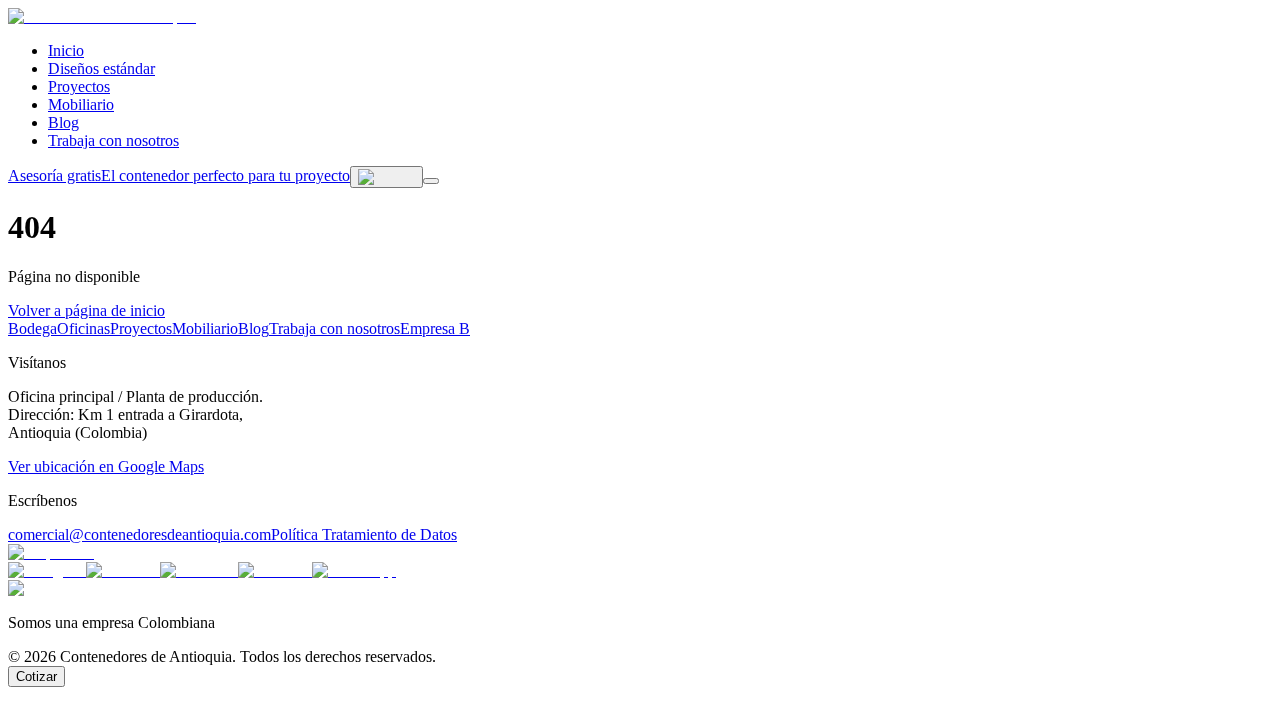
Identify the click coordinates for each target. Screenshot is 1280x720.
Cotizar (36, 676)
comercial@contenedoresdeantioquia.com (139, 534)
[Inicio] (102, 16)
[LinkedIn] (123, 570)
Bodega (32, 328)
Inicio (66, 50)
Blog (63, 122)
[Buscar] (386, 177)
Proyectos (79, 86)
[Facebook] (199, 570)
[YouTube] (275, 570)
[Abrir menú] (431, 181)
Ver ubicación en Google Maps (106, 466)
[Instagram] (47, 570)
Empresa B (435, 328)
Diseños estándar (101, 68)
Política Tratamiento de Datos (364, 534)
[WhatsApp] (354, 570)
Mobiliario (81, 104)
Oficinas (83, 328)
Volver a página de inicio (86, 310)
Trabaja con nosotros (113, 140)
